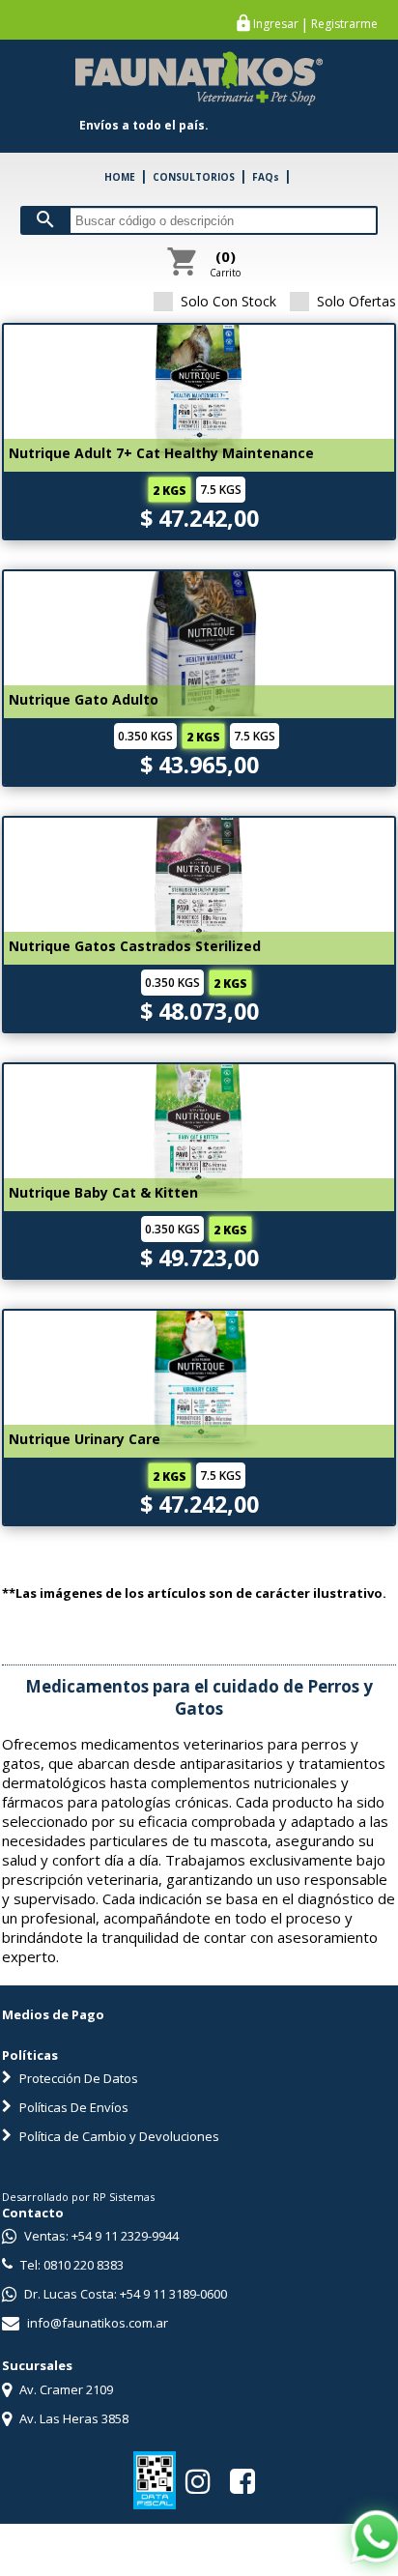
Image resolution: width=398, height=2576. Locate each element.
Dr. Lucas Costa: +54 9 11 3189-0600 (124, 2294)
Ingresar (276, 24)
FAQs (266, 177)
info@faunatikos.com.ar (96, 2323)
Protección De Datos (77, 2078)
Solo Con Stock (228, 301)
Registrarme (344, 24)
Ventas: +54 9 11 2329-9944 (100, 2236)
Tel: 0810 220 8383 (71, 2265)
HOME (120, 177)
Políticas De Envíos (72, 2107)
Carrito (225, 263)
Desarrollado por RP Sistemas (78, 2197)
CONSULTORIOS (194, 177)
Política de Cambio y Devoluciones (118, 2136)
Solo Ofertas (356, 301)
